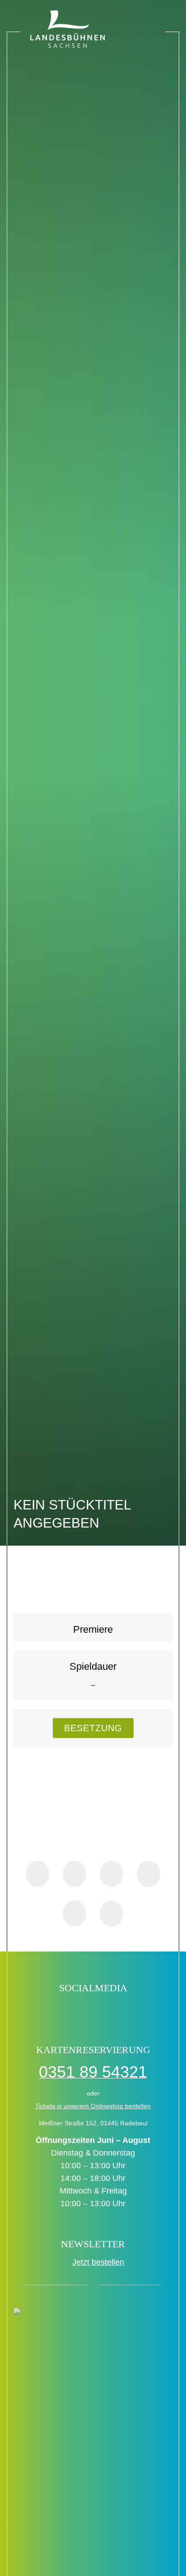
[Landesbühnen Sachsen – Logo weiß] (68, 29)
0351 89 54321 (93, 2072)
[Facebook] (37, 1874)
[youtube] (122, 2011)
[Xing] (74, 1914)
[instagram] (103, 2011)
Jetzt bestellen (98, 2262)
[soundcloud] (142, 2011)
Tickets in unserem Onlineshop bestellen (93, 2106)
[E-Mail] (112, 1914)
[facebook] (44, 2011)
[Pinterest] (149, 1874)
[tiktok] (64, 2011)
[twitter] (83, 2011)
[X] (74, 1874)
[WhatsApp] (112, 1874)
